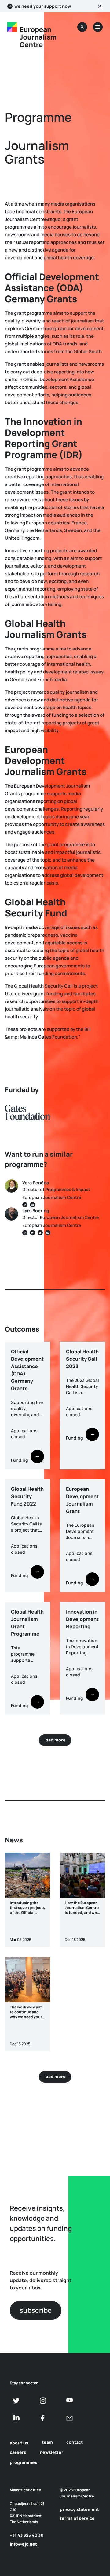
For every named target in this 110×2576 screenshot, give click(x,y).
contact (75, 2442)
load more (55, 1740)
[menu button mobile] (98, 27)
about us (19, 2443)
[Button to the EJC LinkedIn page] (16, 2418)
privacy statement (79, 2509)
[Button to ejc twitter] (16, 2401)
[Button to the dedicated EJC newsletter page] (70, 2418)
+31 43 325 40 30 (27, 2535)
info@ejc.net (23, 2544)
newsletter (51, 2452)
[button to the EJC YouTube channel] (70, 2400)
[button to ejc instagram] (43, 2401)
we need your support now (43, 6)
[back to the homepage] (12, 27)
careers (18, 2452)
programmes (24, 2462)
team (47, 2442)
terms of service (77, 2518)
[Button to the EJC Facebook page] (43, 2418)
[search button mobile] (82, 27)
